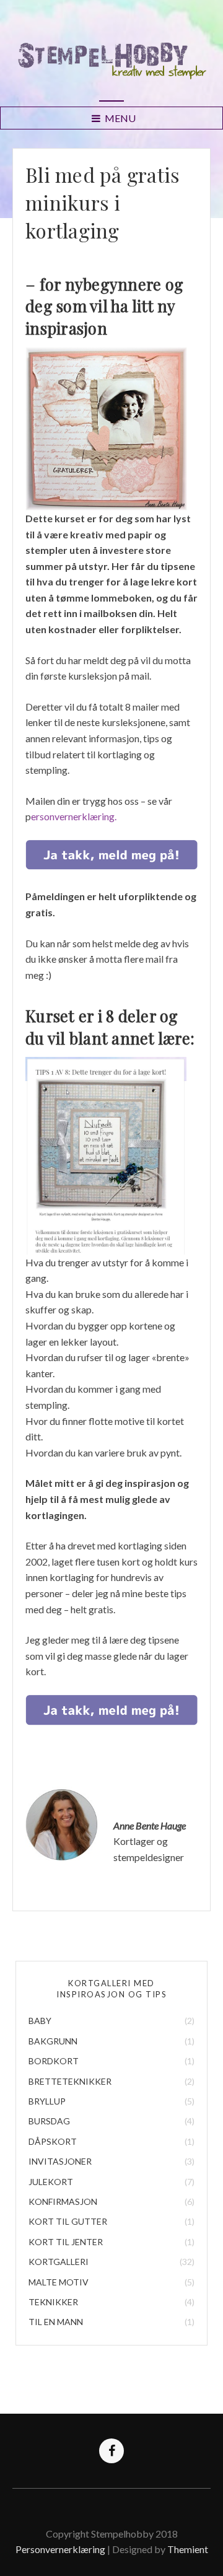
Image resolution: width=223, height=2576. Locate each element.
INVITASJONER (60, 2161)
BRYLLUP (47, 2101)
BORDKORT (54, 2061)
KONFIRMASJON (63, 2201)
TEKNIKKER (53, 2302)
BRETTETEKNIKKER (70, 2081)
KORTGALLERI (59, 2262)
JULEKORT (51, 2182)
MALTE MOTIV (59, 2282)
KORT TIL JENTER (66, 2242)
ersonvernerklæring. (74, 816)
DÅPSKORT (53, 2141)
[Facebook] (111, 2451)
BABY (40, 2021)
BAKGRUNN (53, 2041)
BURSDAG (49, 2121)
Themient (188, 2549)
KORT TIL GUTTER (68, 2221)
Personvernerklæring (61, 2549)
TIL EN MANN (56, 2322)
